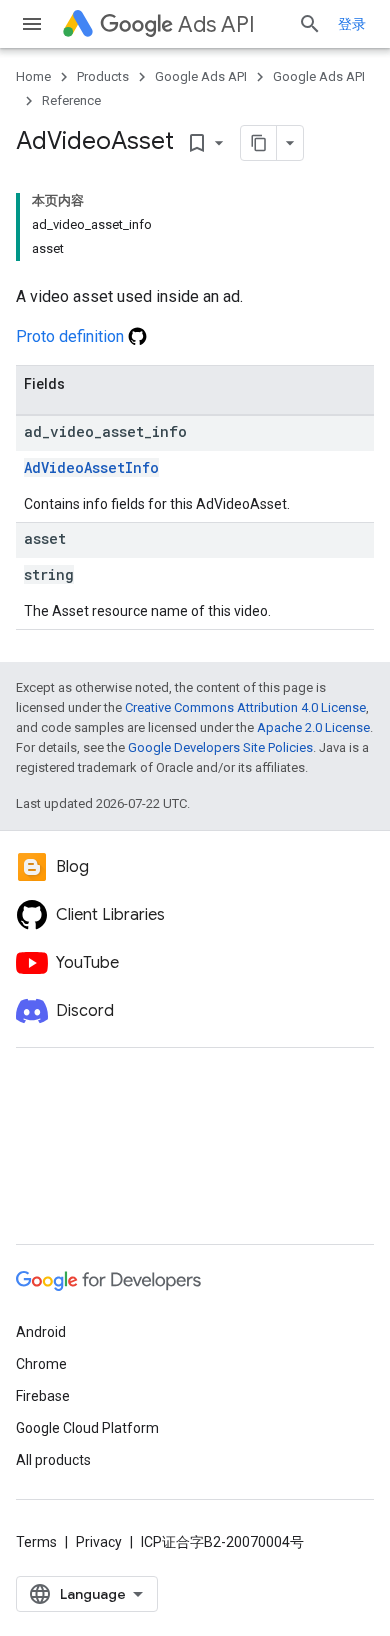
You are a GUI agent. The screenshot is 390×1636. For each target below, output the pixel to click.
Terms (36, 1542)
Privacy (99, 1542)
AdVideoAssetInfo (91, 467)
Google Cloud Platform (87, 1428)
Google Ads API (201, 76)
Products (103, 76)
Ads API (216, 24)
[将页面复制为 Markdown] (259, 143)
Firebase (43, 1396)
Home (33, 76)
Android (41, 1332)
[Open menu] (32, 24)
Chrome (41, 1364)
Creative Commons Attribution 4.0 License (245, 707)
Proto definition (72, 336)
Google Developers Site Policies (220, 747)
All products (53, 1460)
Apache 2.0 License (313, 727)
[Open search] (310, 24)
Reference (71, 100)
